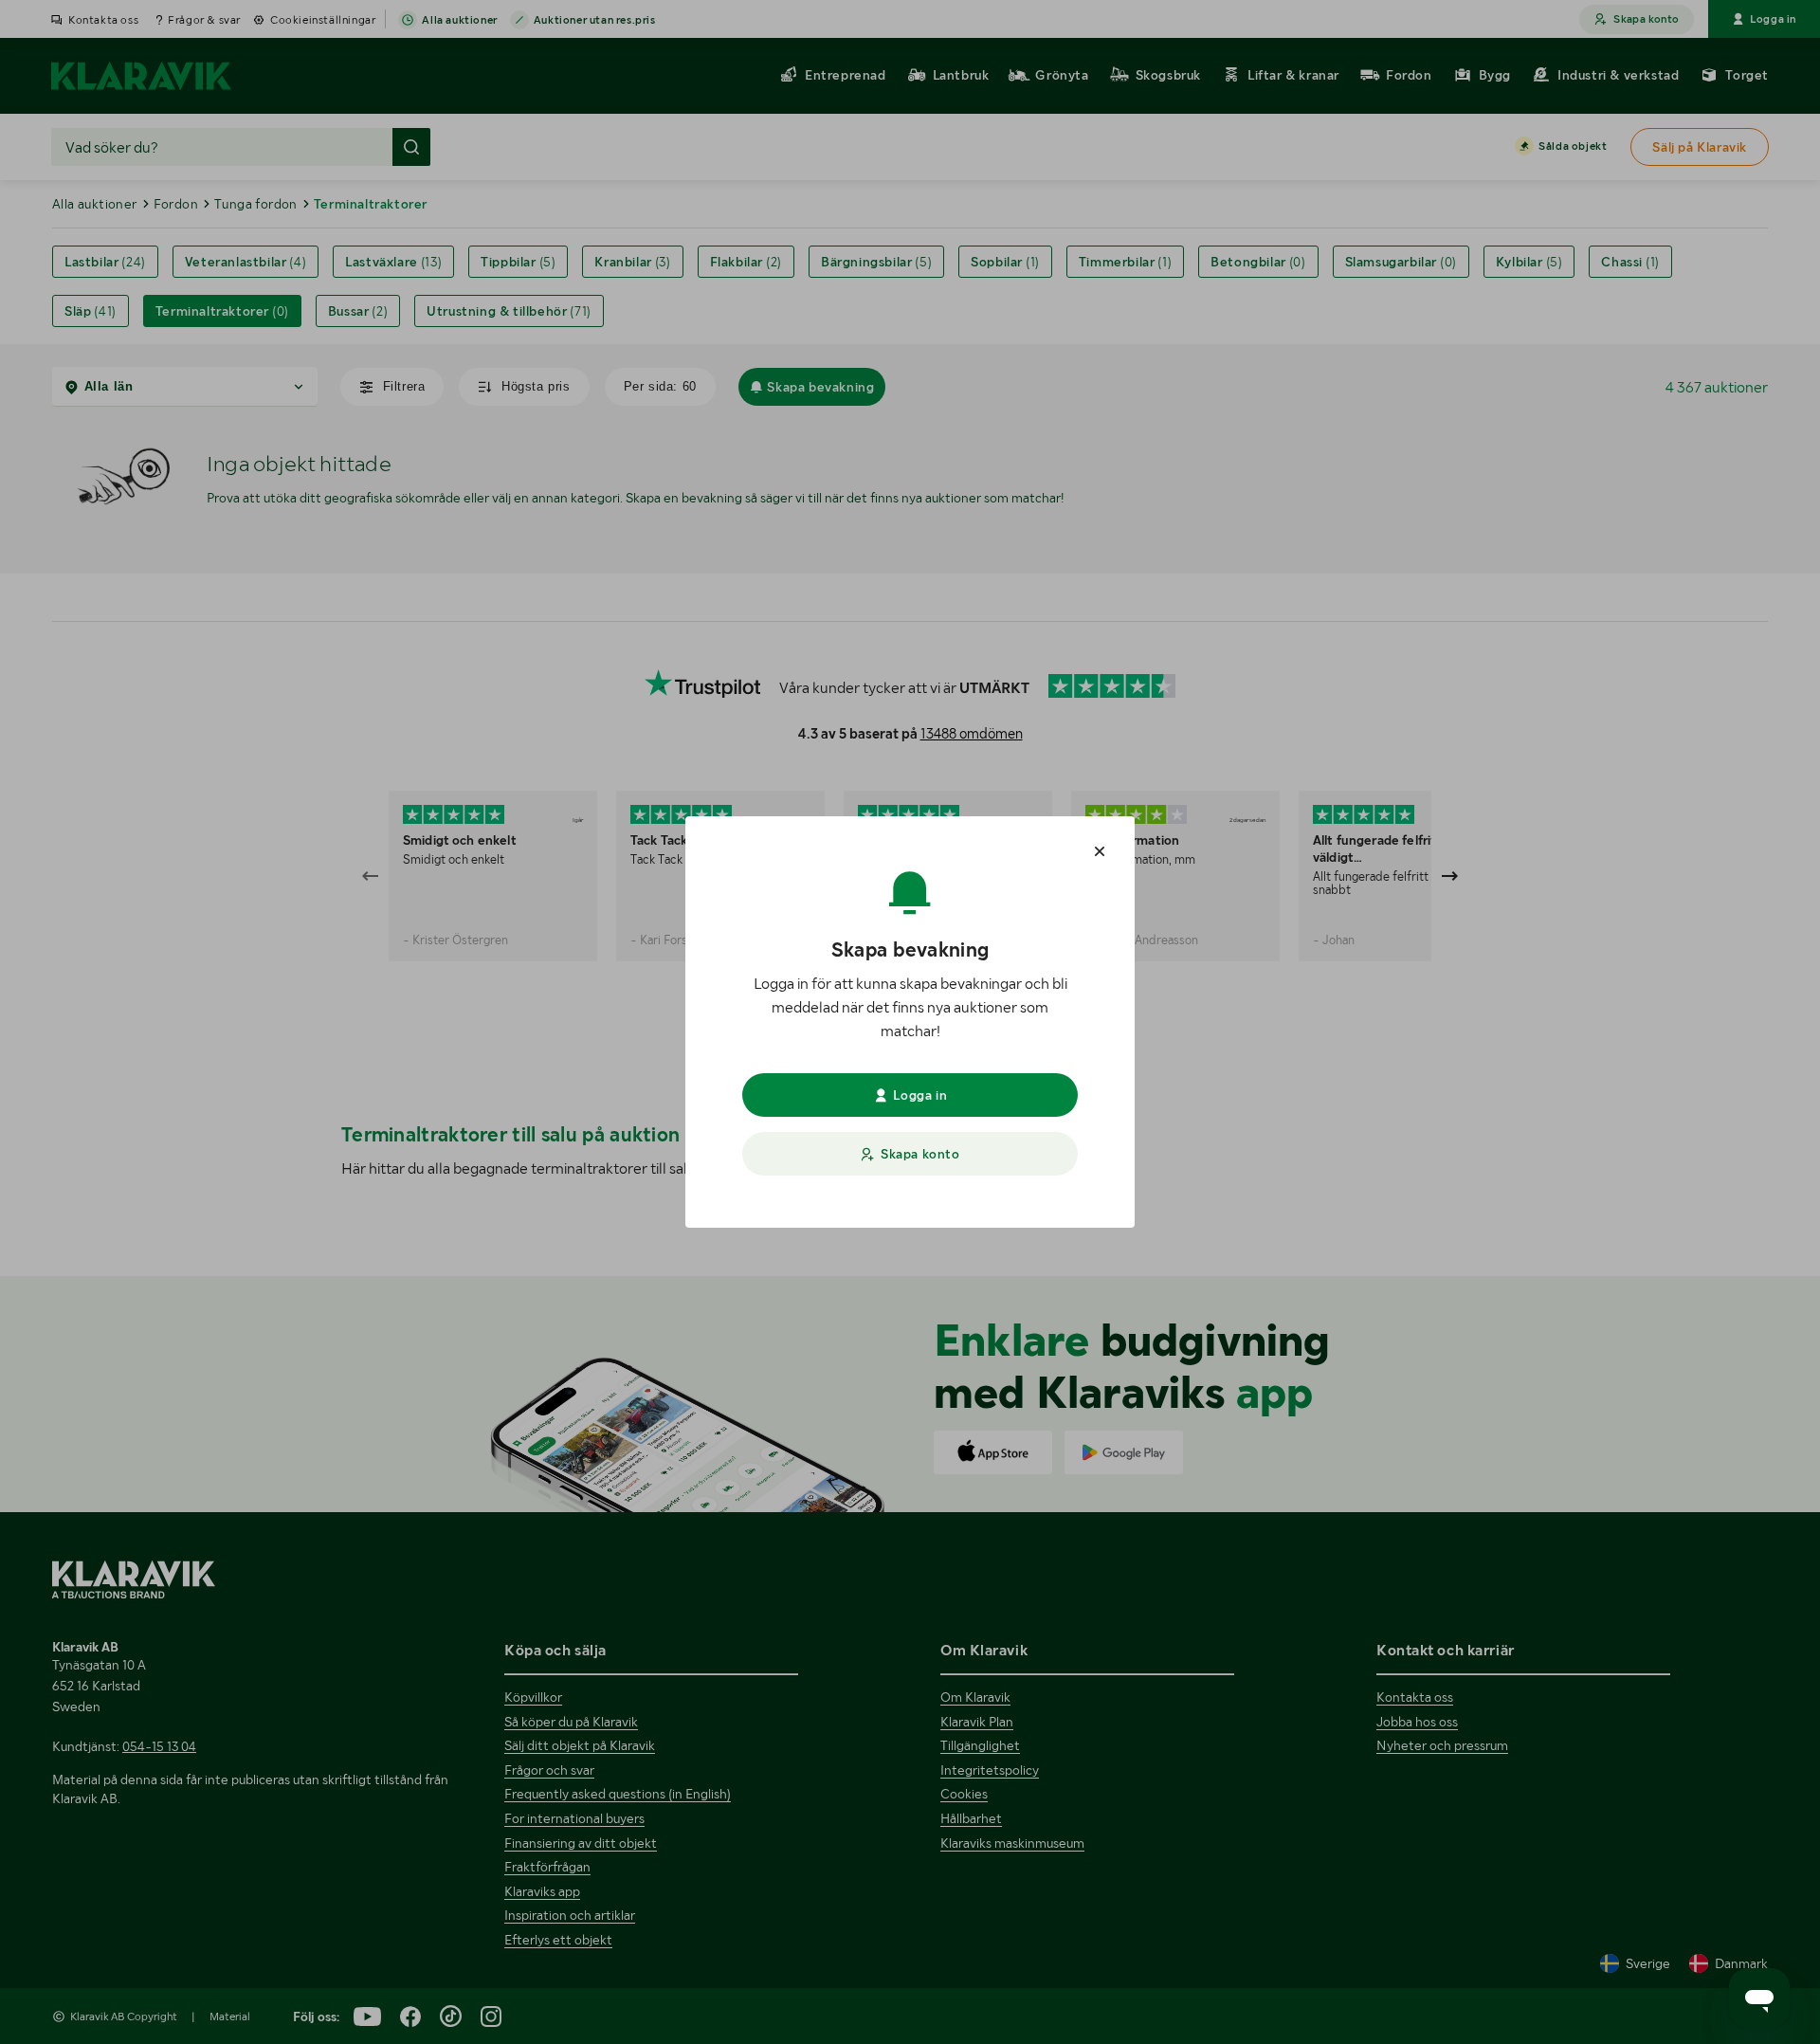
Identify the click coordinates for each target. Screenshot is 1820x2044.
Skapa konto (920, 1154)
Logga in (920, 1095)
